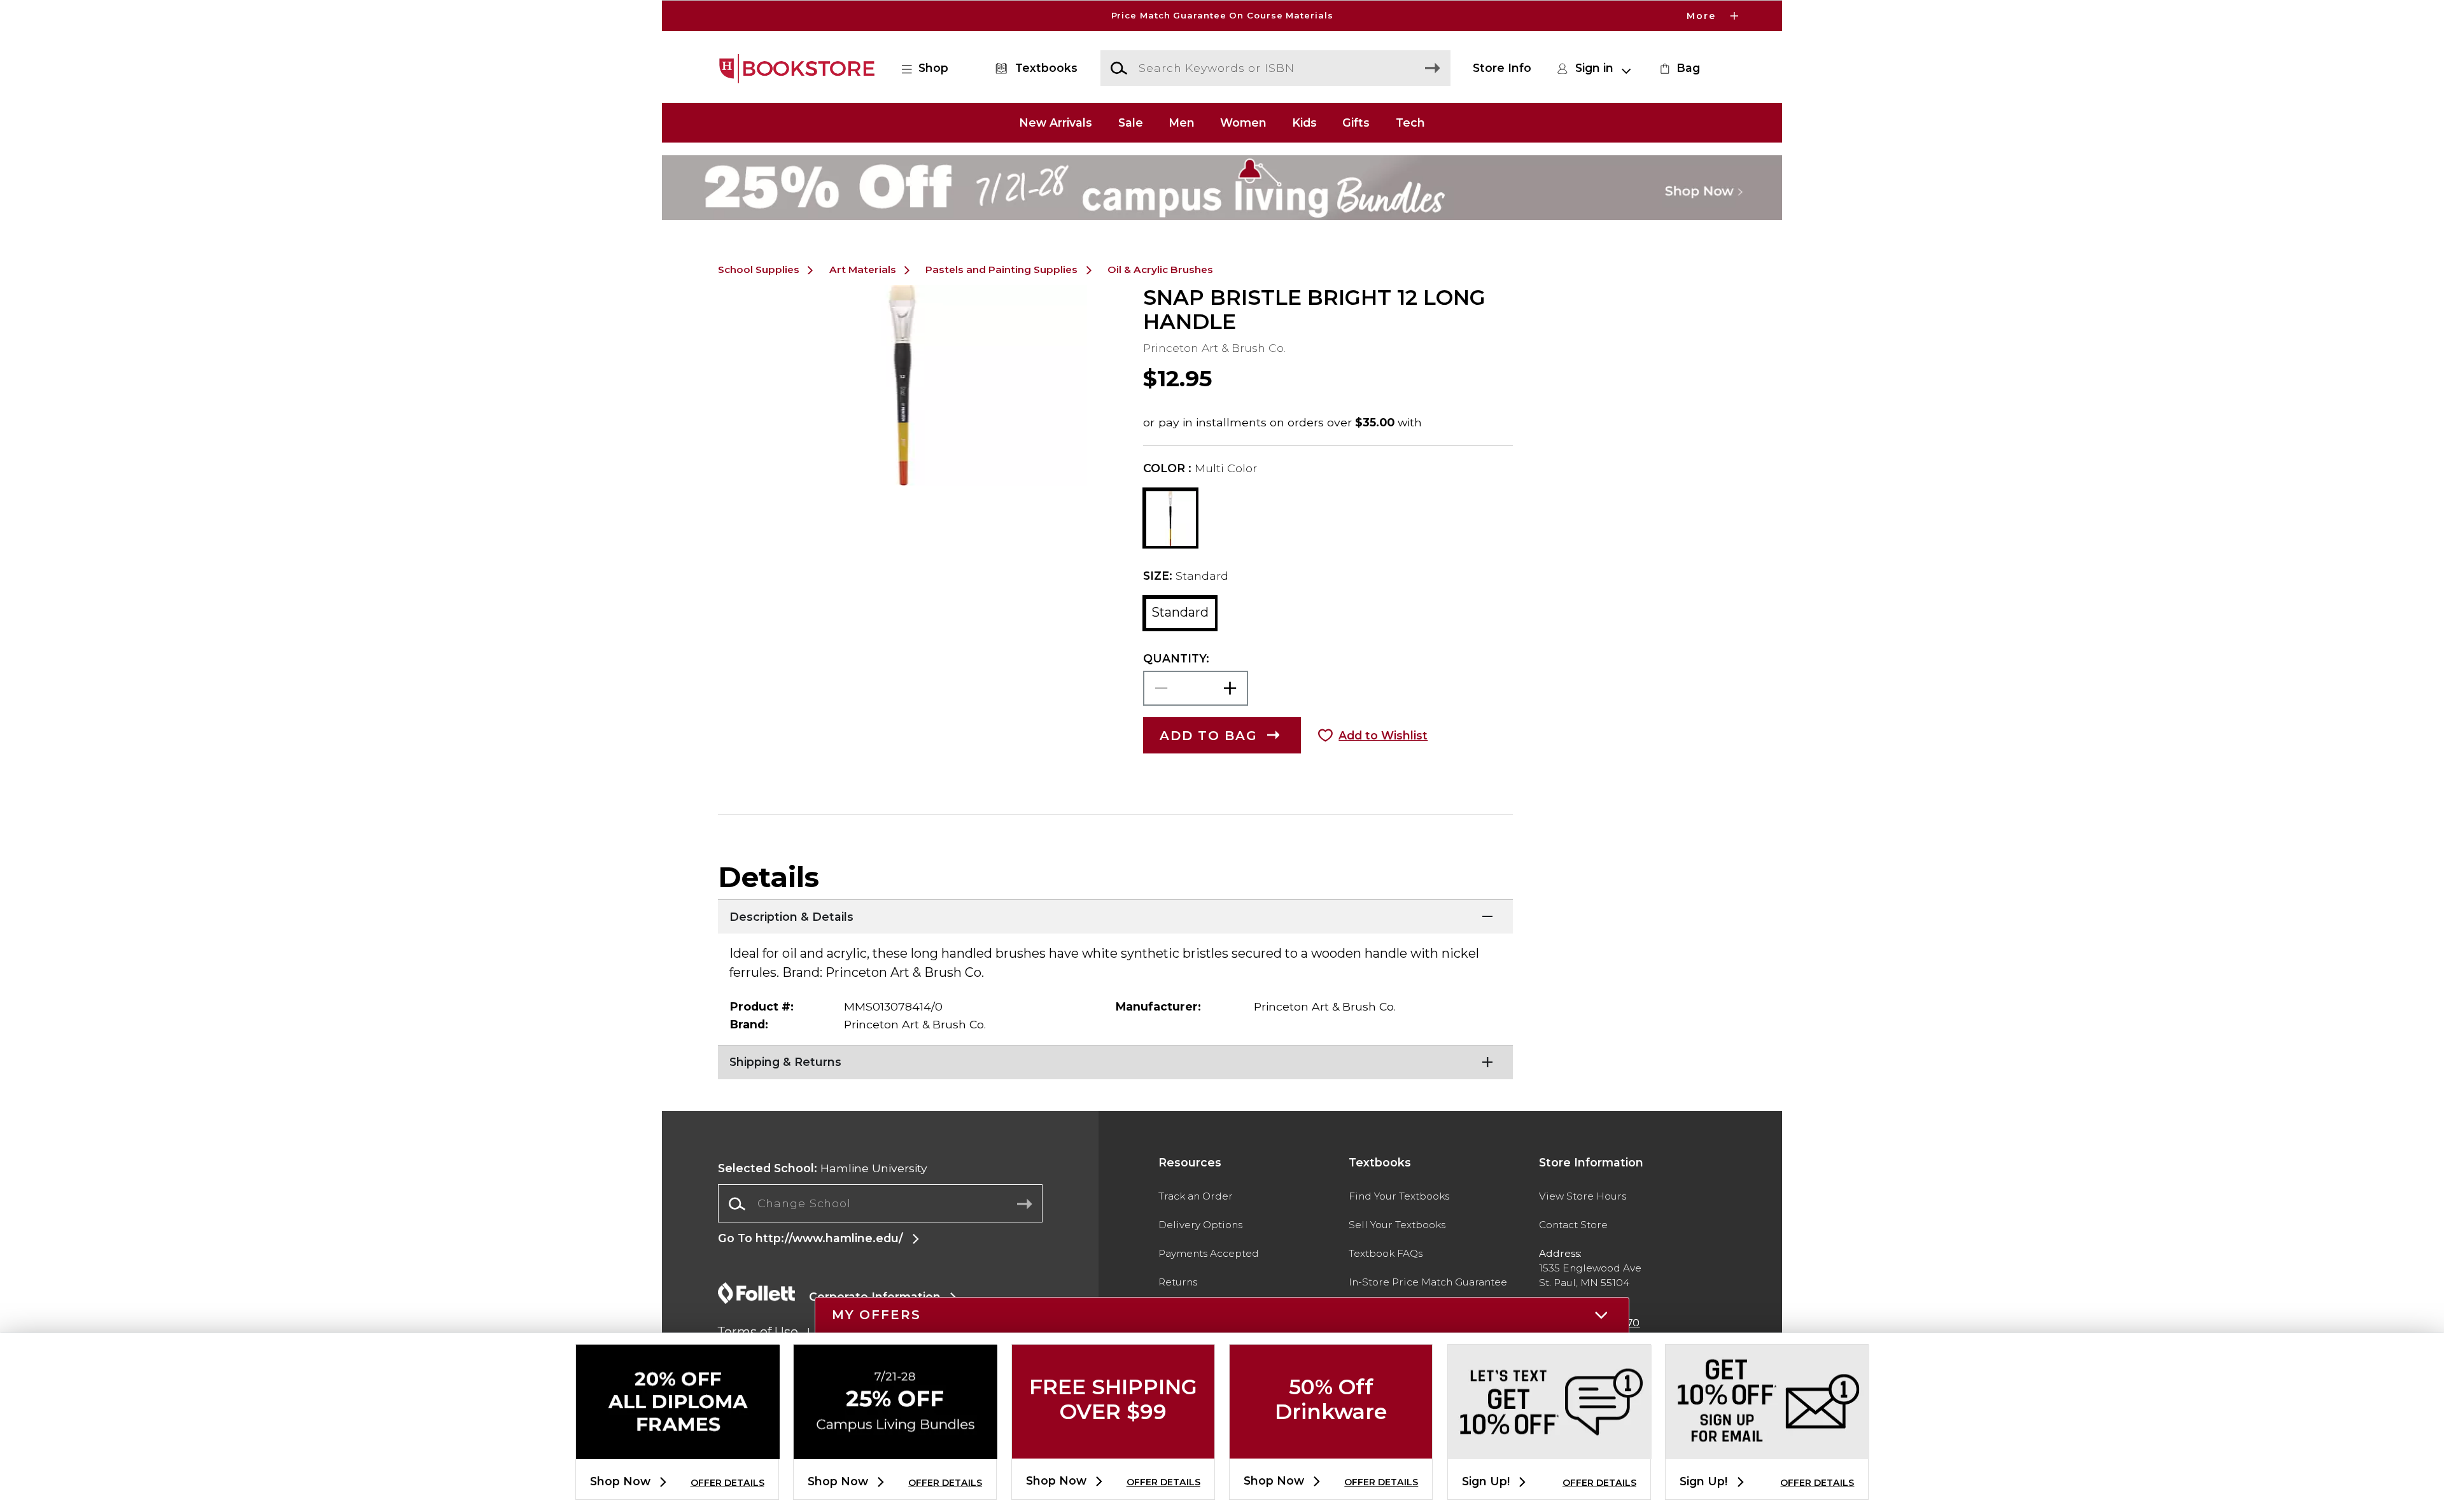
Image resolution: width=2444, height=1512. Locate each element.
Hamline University (823, 1168)
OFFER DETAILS (727, 1483)
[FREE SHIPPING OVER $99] (1113, 1448)
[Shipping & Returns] (1115, 1061)
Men (1182, 122)
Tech (1410, 122)
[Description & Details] (1115, 915)
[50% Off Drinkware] (1331, 1448)
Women (1243, 122)
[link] (1678, 68)
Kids (1304, 122)
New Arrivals (1056, 122)
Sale (1131, 122)
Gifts (1356, 122)
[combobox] (880, 1204)
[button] (1222, 16)
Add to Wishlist (1383, 735)
